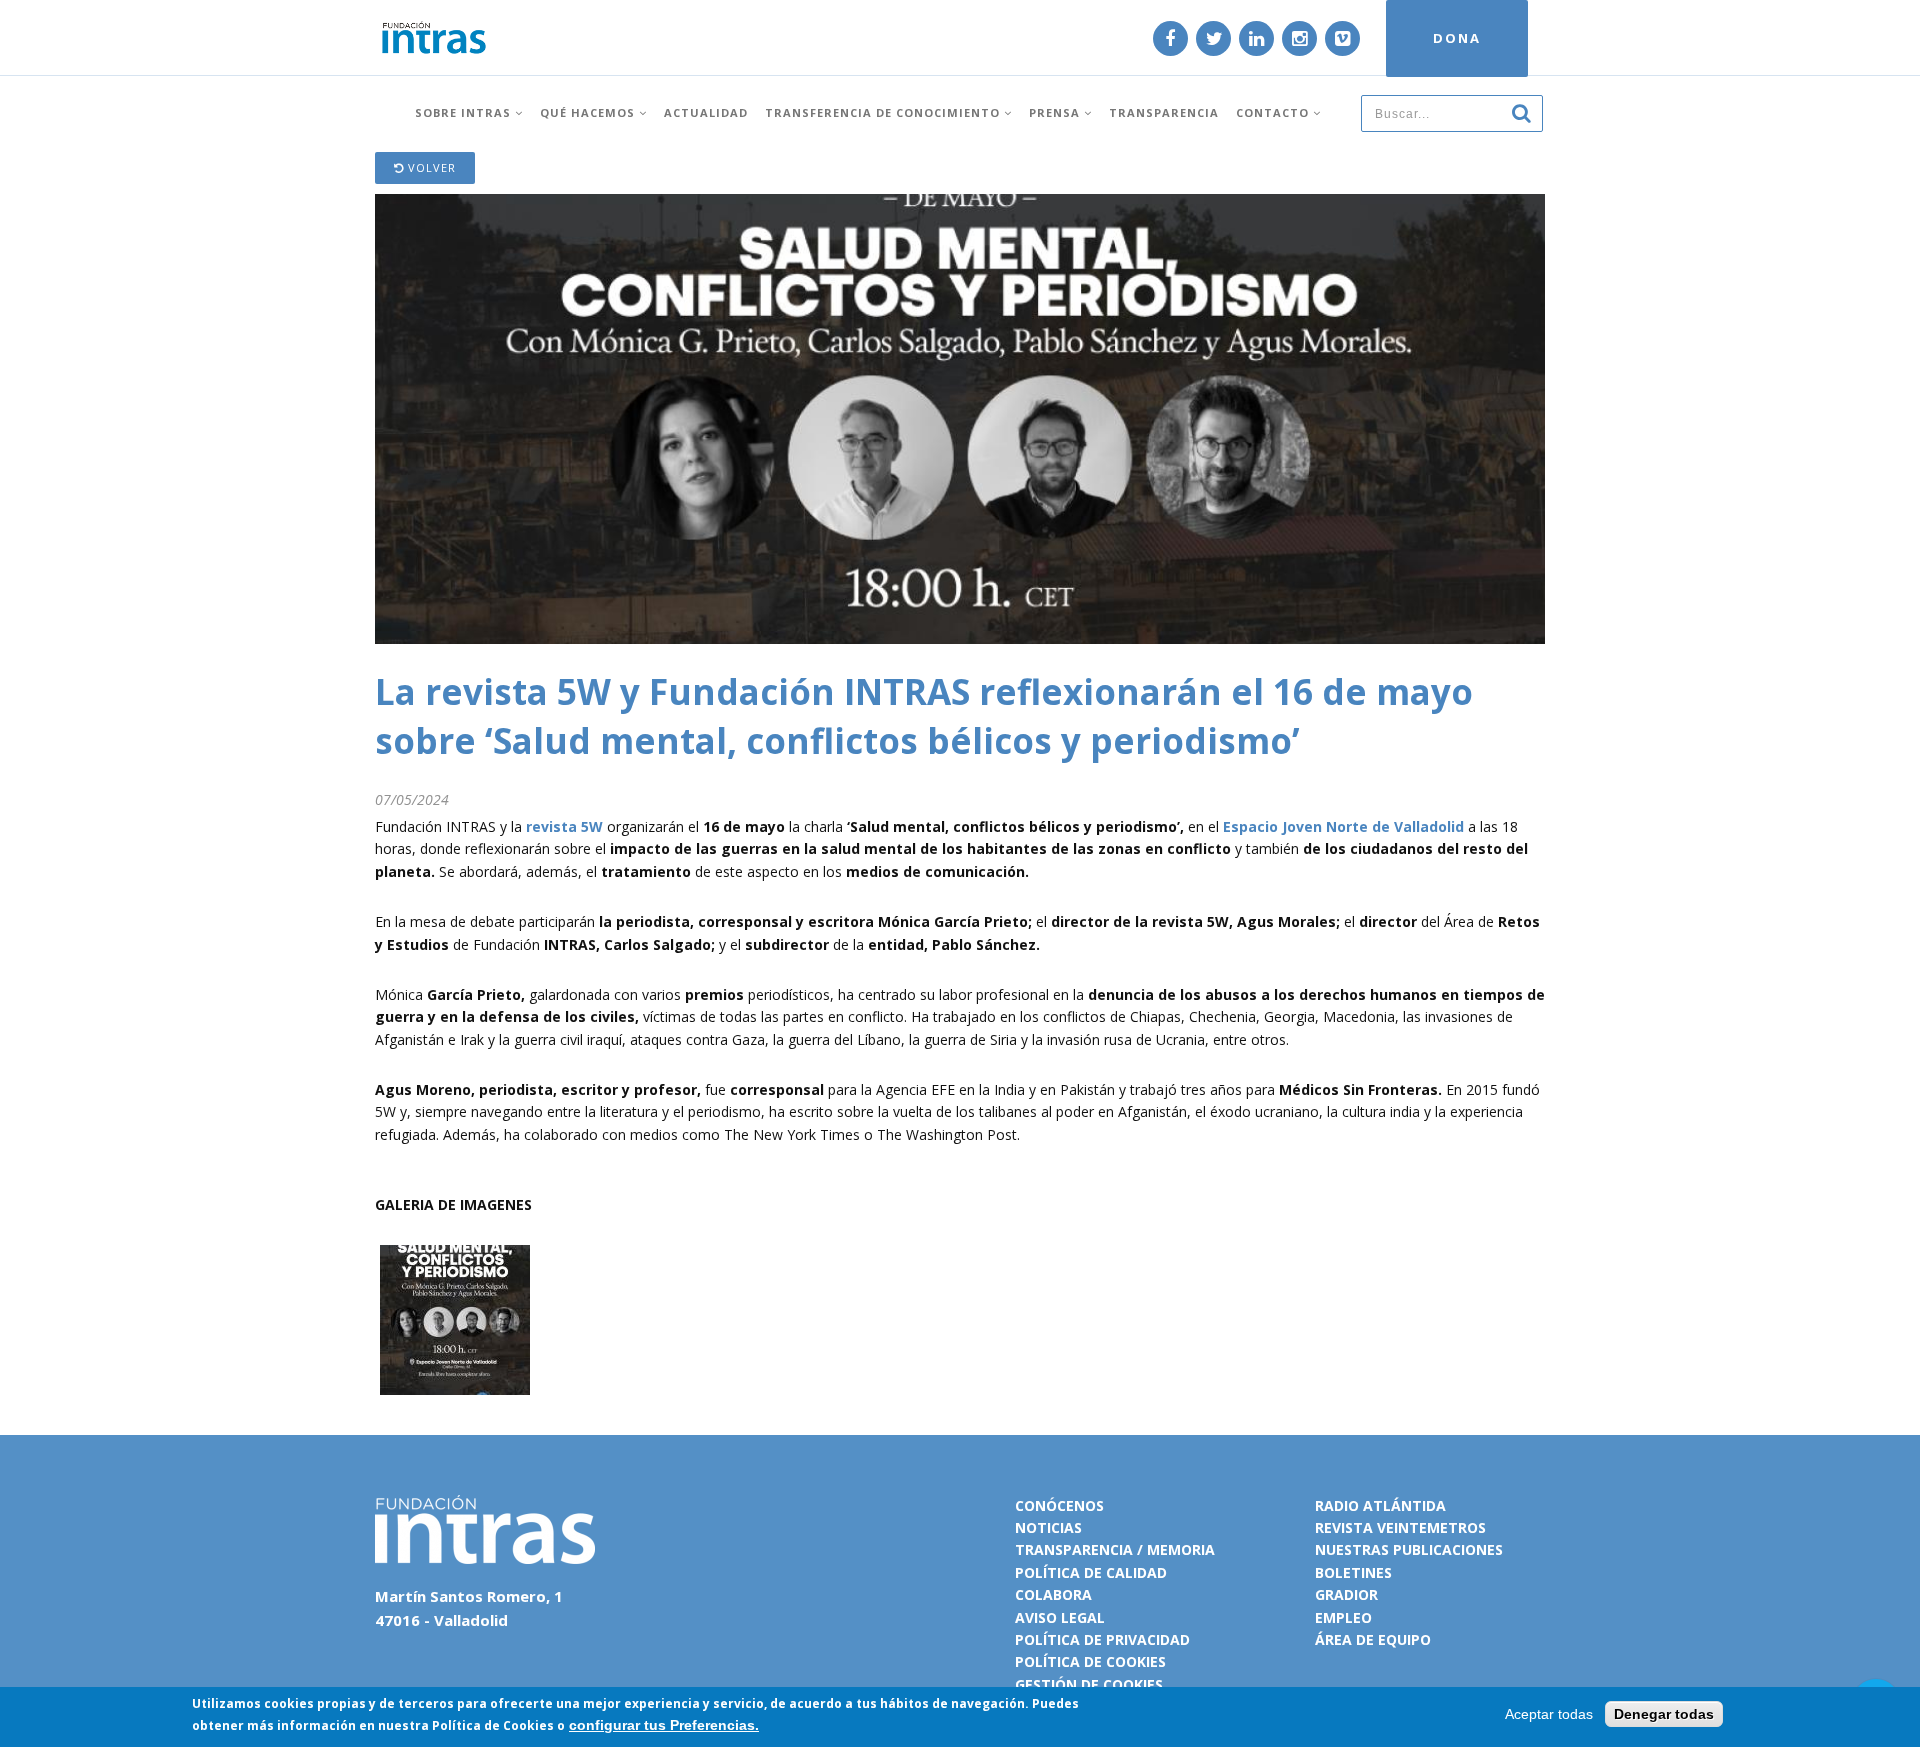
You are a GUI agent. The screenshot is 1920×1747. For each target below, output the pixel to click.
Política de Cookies (493, 1725)
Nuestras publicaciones (1409, 1549)
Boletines (1353, 1572)
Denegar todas (1664, 1714)
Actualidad (706, 112)
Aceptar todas (1549, 1714)
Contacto (1274, 112)
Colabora (1053, 1594)
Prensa (1056, 112)
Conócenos (1059, 1505)
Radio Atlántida (1380, 1505)
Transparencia (1164, 112)
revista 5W (564, 826)
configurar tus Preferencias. (664, 1725)
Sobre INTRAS (465, 112)
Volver (430, 167)
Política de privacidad (1102, 1639)
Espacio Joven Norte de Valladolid (1343, 826)
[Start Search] (1521, 112)
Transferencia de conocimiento (884, 112)
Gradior (1346, 1594)
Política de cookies (1090, 1661)
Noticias (1048, 1527)
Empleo (1343, 1617)
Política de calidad (1091, 1572)
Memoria (1181, 1549)
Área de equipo (1373, 1639)
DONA (1457, 38)
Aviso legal (1060, 1617)
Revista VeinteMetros (1400, 1527)
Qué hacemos (589, 112)
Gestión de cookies (1089, 1684)
